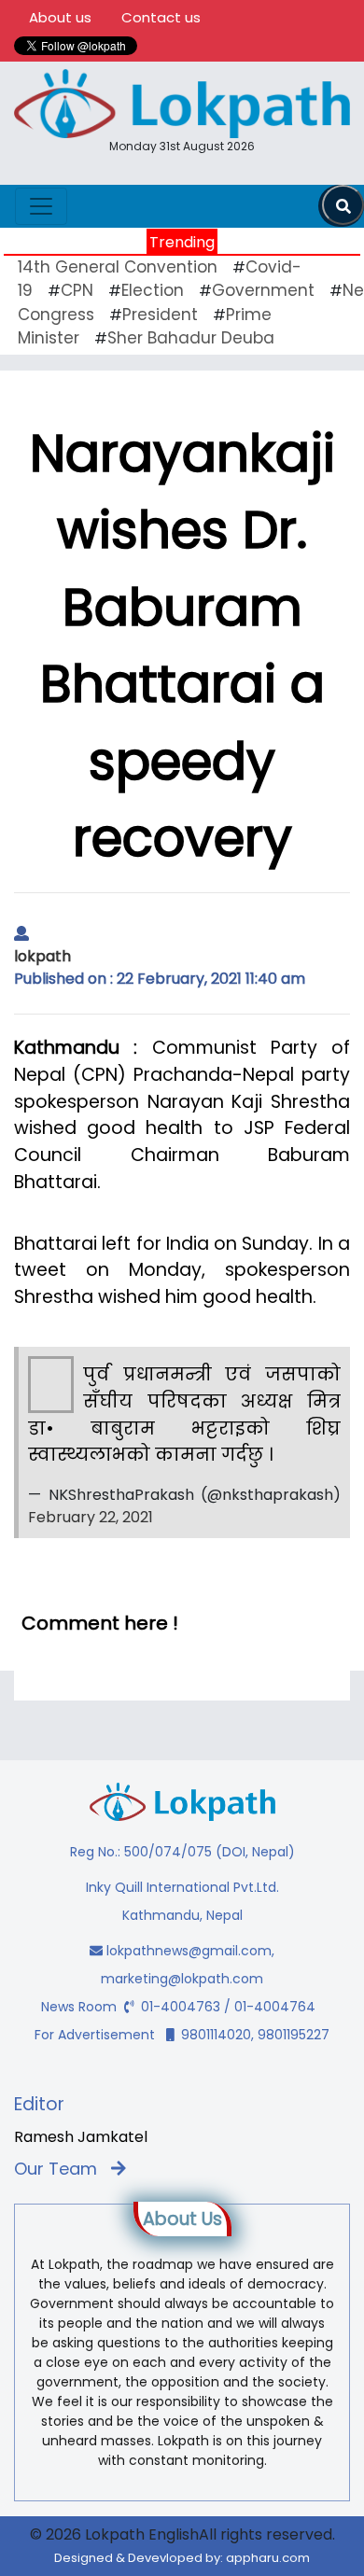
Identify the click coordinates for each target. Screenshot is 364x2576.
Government (263, 290)
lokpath (42, 956)
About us (60, 17)
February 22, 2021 (91, 1517)
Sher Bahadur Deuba (191, 338)
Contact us (161, 17)
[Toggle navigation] (41, 206)
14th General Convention (118, 267)
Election (153, 290)
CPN (77, 290)
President (160, 315)
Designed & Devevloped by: (182, 2558)
